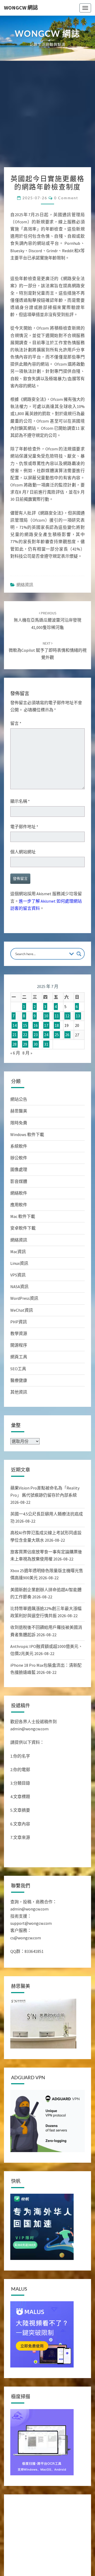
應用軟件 (19, 1246)
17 (46, 1067)
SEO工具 (18, 1410)
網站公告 (19, 1141)
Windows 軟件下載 (27, 1176)
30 (36, 1086)
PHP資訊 (19, 1363)
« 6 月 (15, 1094)
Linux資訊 (19, 1305)
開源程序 (19, 1387)
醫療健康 (19, 1422)
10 (46, 1058)
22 (25, 1076)
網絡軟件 (19, 1235)
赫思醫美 (19, 1153)
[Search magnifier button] (79, 995)
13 (78, 1058)
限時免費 (19, 1164)
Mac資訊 (18, 1293)
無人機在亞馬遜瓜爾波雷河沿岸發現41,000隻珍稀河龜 (47, 662)
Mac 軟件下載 (23, 1258)
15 (25, 1067)
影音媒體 (19, 1223)
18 (57, 1067)
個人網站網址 (23, 893)
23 (36, 1076)
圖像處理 (19, 1211)
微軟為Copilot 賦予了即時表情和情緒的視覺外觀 (48, 692)
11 (57, 1058)
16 (36, 1067)
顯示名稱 (20, 843)
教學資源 (19, 1375)
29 (25, 1086)
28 (15, 1086)
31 (46, 1086)
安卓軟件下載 (23, 1270)
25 (57, 1076)
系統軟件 (19, 1188)
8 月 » (27, 1094)
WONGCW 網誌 (21, 8)
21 (15, 1076)
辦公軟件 (19, 1200)
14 (15, 1067)
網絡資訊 (25, 626)
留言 (16, 765)
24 (46, 1076)
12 (67, 1058)
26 (67, 1076)
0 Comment (66, 198)
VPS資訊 (18, 1316)
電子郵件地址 (24, 868)
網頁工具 (19, 1399)
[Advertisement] (47, 117)
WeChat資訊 (22, 1352)
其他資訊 (19, 1434)
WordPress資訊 (24, 1340)
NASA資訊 (19, 1328)
